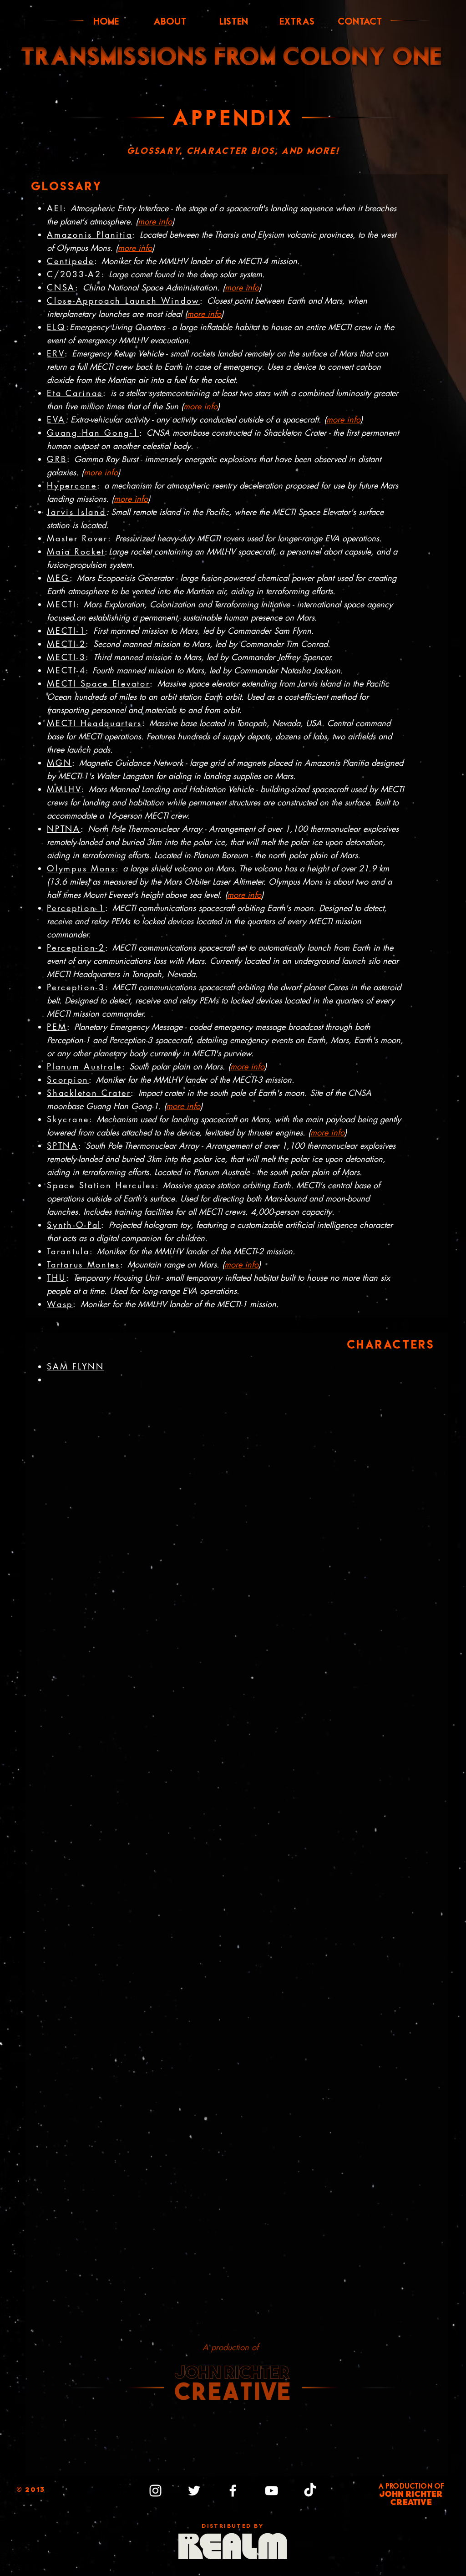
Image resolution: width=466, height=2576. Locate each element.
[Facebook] (233, 2491)
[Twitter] (194, 2491)
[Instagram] (155, 2491)
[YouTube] (271, 2491)
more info (135, 248)
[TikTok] (310, 2491)
